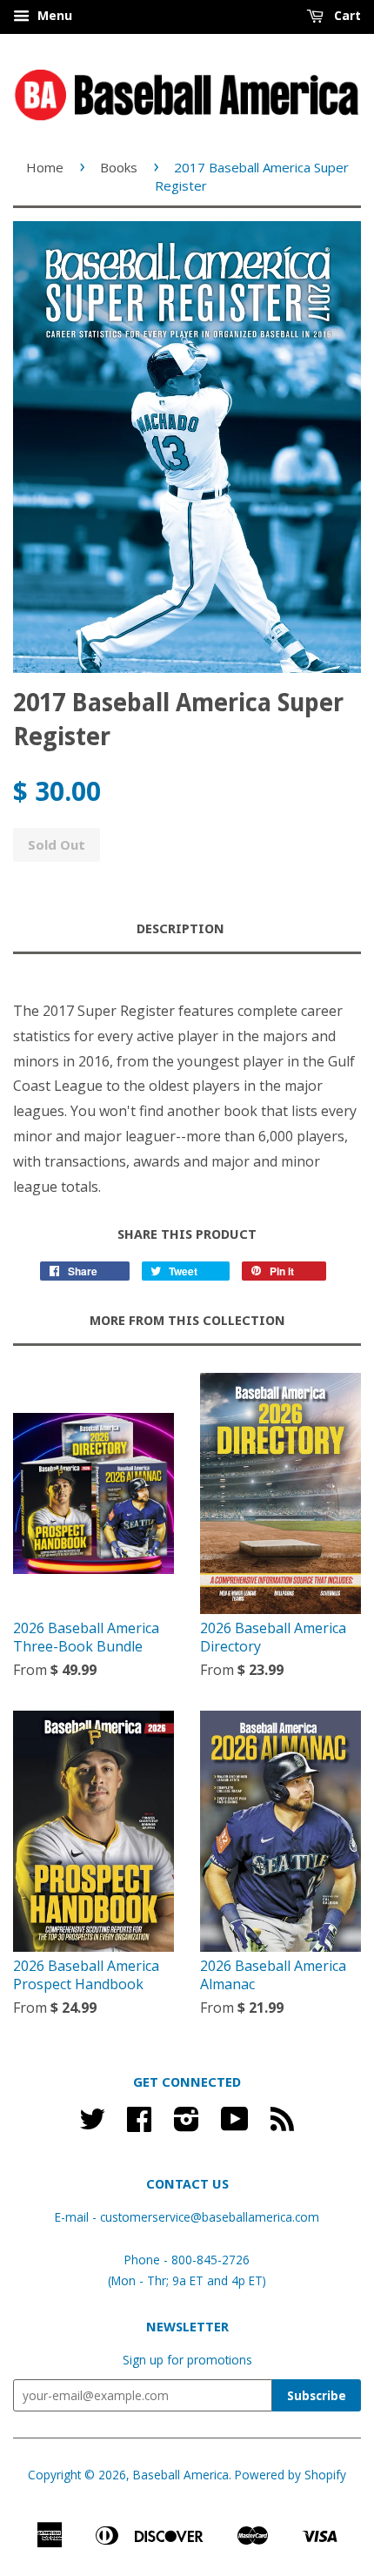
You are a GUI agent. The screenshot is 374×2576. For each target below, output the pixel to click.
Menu (53, 15)
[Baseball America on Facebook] (139, 2125)
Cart (346, 15)
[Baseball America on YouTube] (235, 2125)
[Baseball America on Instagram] (187, 2125)
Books (119, 167)
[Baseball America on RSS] (282, 2125)
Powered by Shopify (291, 2475)
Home (45, 167)
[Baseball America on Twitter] (92, 2125)
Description (180, 929)
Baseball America (181, 2475)
